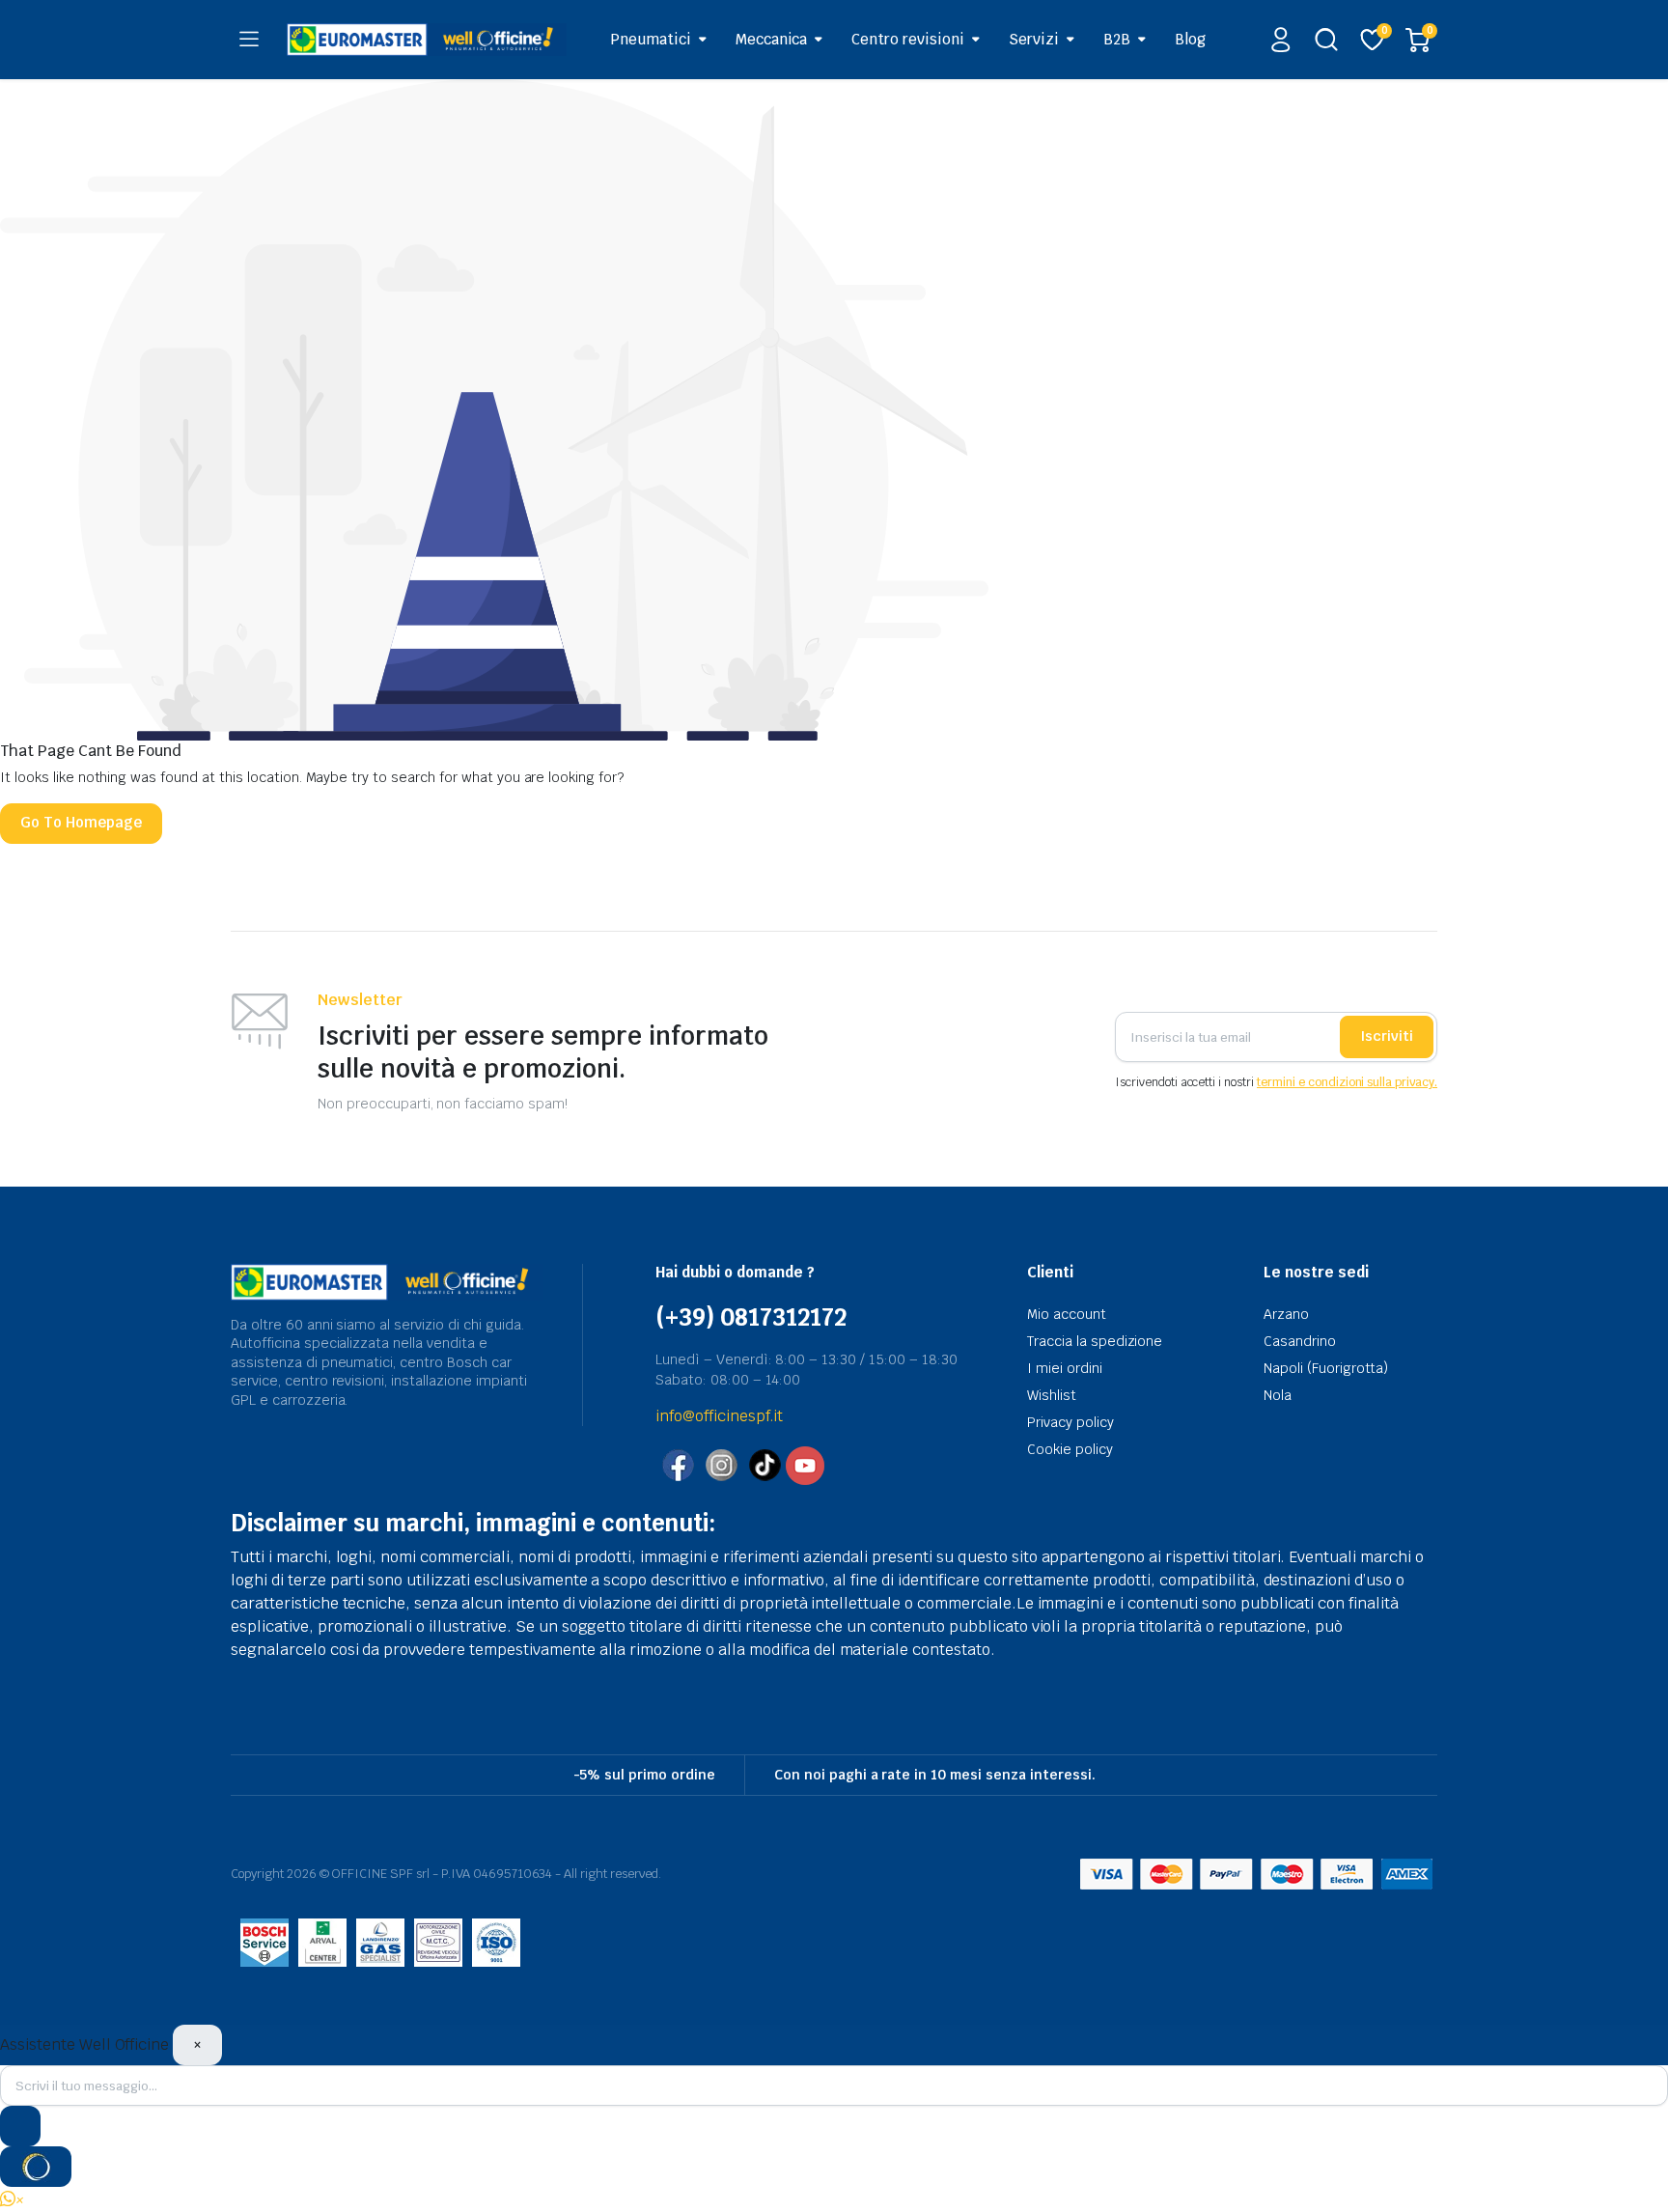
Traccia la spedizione (1095, 1341)
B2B (1117, 39)
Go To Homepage (81, 822)
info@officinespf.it (719, 1416)
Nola (1278, 1395)
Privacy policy (1070, 1422)
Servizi (1034, 39)
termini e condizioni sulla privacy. (1347, 1082)
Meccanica (772, 39)
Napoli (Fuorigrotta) (1326, 1368)
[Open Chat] (36, 2167)
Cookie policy (1070, 1449)
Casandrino (1300, 1341)
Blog (1190, 39)
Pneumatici (651, 39)
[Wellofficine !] (427, 39)
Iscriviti (1387, 1036)
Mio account (1067, 1314)
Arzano (1286, 1314)
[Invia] (20, 2126)
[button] (13, 2200)
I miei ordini (1065, 1368)
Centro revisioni (908, 39)
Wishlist (1052, 1395)
